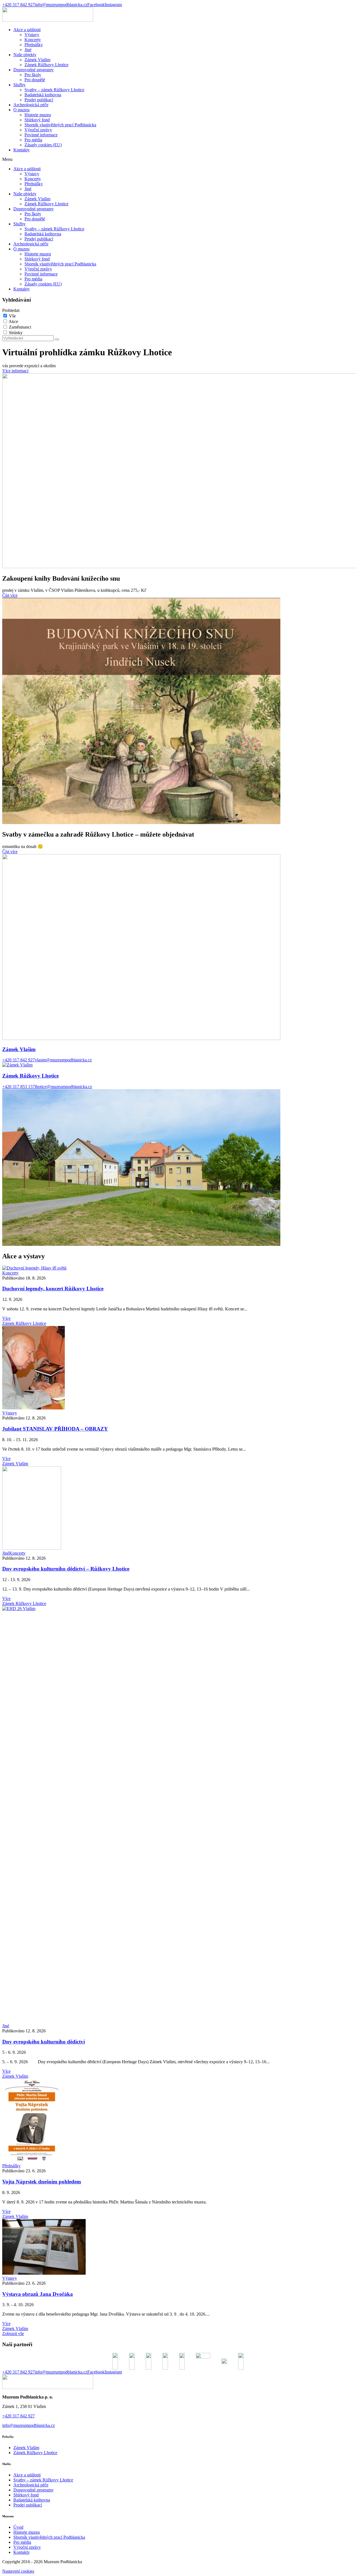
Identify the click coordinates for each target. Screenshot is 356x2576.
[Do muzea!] (241, 2361)
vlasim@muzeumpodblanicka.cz (63, 1060)
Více (6, 1318)
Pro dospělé (35, 80)
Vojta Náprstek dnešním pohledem (42, 2182)
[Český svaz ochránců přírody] (149, 2361)
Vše (12, 316)
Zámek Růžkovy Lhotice (46, 65)
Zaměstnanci (20, 327)
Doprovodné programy (34, 70)
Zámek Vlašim (37, 60)
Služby (19, 85)
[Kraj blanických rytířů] (132, 2361)
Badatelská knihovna (43, 95)
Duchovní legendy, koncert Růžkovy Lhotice (53, 1289)
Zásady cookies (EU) (43, 145)
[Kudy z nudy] (182, 2361)
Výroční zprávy (38, 130)
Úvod (18, 2527)
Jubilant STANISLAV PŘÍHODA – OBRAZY (55, 1429)
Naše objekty (25, 55)
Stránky (16, 333)
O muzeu (21, 110)
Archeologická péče (31, 105)
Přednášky (34, 45)
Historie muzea (38, 115)
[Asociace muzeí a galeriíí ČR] (224, 2361)
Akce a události (27, 30)
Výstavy (32, 35)
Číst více (10, 595)
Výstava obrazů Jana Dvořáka (38, 2294)
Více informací (15, 371)
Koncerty (33, 40)
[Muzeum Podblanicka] (48, 20)
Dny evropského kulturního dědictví (44, 2042)
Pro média (33, 140)
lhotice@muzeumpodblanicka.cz (63, 1087)
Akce (13, 321)
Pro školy (33, 75)
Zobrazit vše (13, 2334)
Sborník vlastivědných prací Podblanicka (60, 125)
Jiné (28, 50)
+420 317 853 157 (18, 1087)
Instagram (113, 5)
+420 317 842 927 (18, 5)
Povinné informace (41, 135)
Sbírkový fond (37, 120)
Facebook (96, 5)
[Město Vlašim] (203, 2361)
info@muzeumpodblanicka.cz (61, 5)
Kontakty (22, 150)
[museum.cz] (165, 2361)
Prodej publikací (39, 100)
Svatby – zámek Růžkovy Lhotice (54, 90)
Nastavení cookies (18, 2571)
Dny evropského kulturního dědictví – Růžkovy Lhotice (66, 1569)
